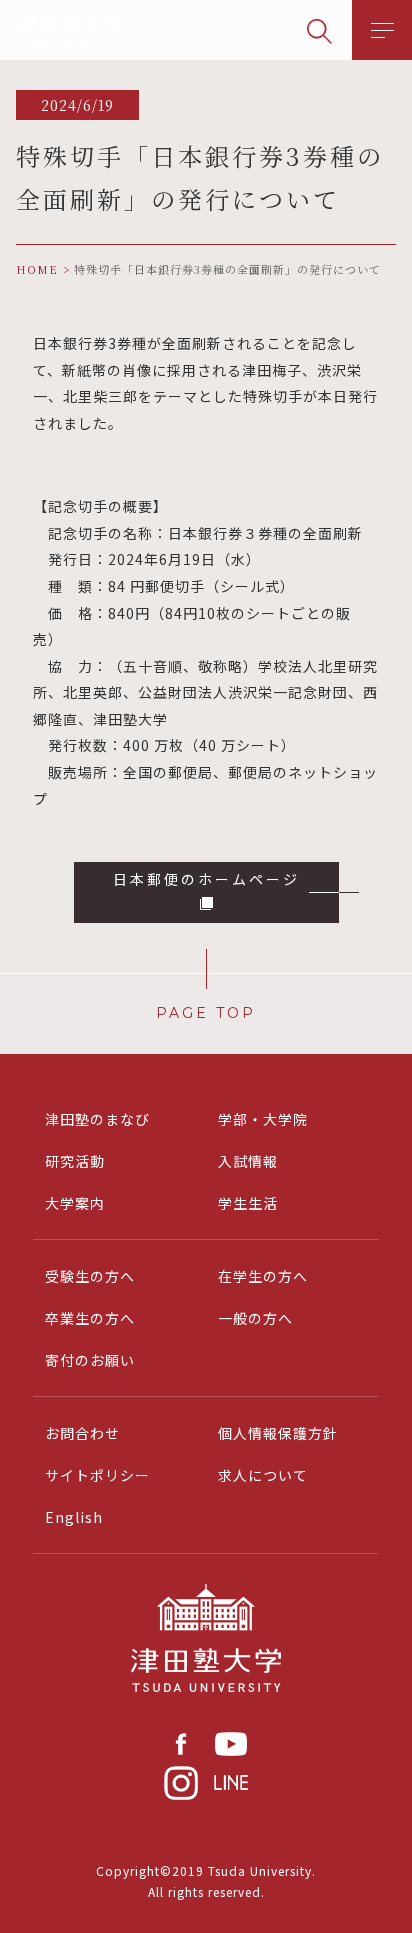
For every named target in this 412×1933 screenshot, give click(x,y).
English (74, 1517)
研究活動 (75, 1161)
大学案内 (75, 1203)
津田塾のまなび (97, 1119)
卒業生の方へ (90, 1318)
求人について (263, 1475)
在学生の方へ (263, 1276)
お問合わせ (82, 1433)
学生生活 (248, 1203)
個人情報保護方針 (278, 1433)
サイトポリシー (97, 1475)
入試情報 (248, 1161)
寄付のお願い (90, 1360)
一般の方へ (255, 1318)
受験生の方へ (90, 1276)
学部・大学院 (263, 1119)
